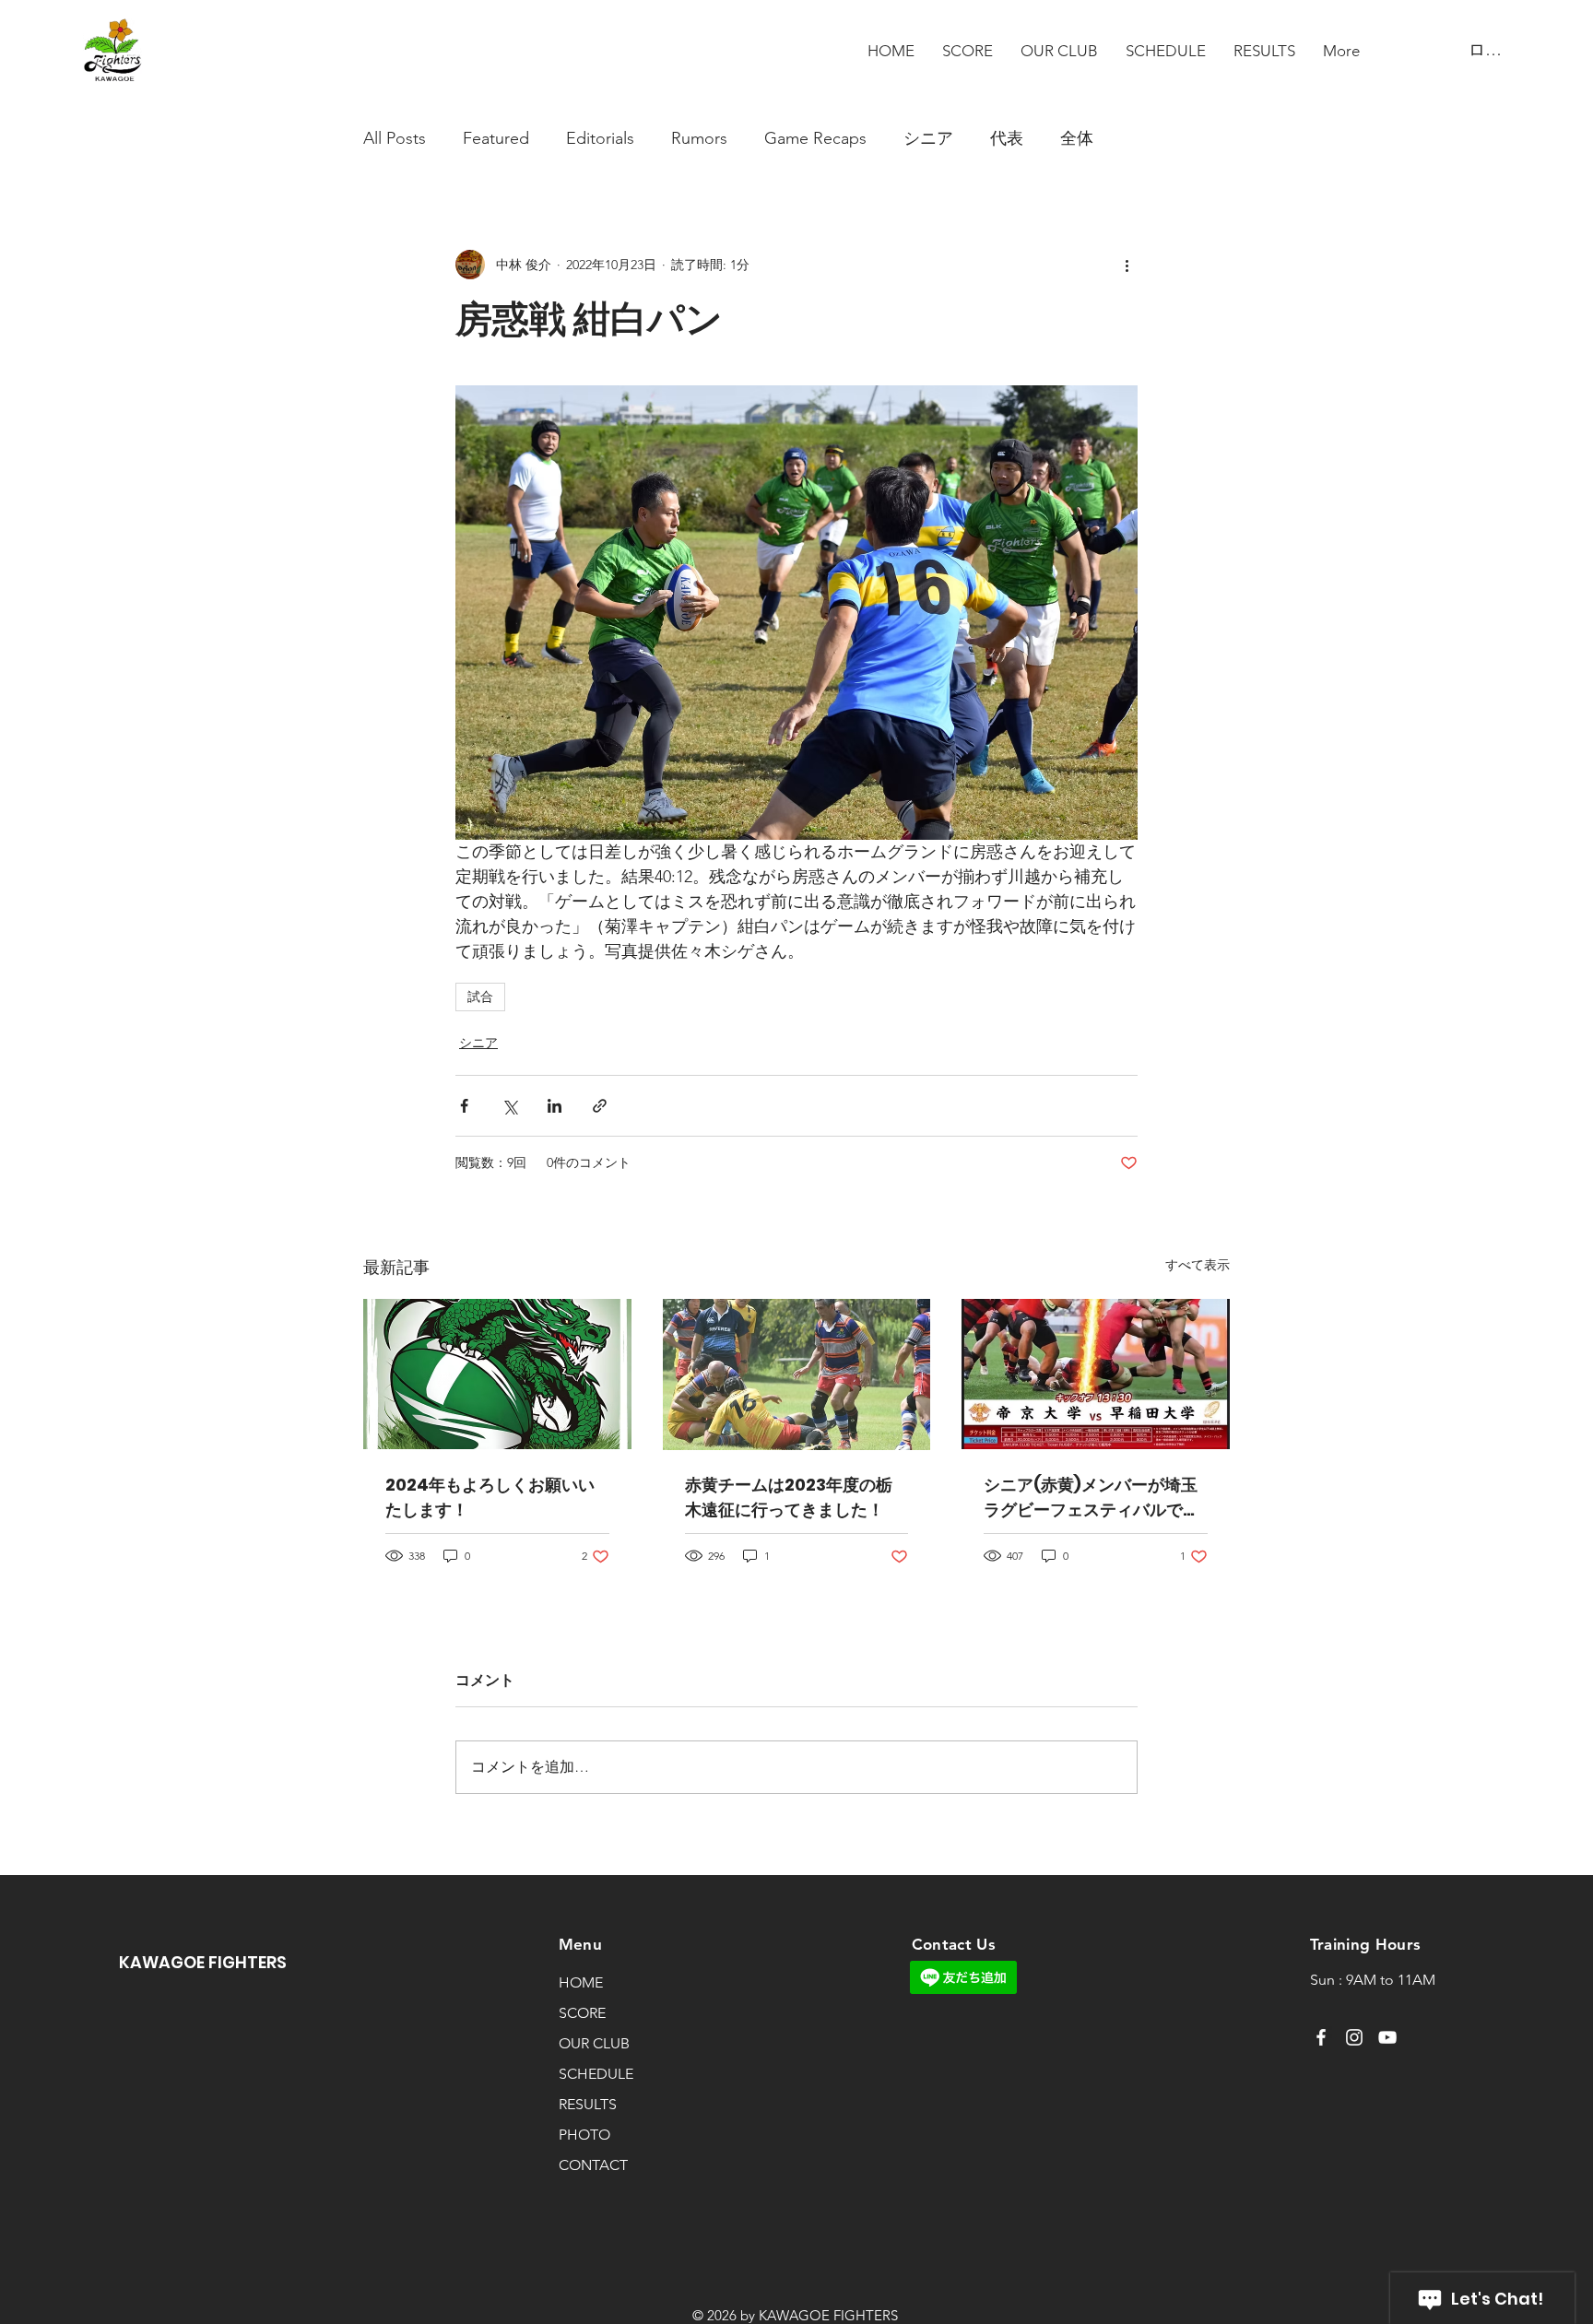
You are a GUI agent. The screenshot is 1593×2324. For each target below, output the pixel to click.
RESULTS (588, 2104)
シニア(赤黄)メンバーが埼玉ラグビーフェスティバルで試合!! (1091, 1498)
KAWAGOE (164, 1962)
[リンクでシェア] (600, 1106)
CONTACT (593, 2165)
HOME (581, 1982)
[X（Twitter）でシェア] (509, 1106)
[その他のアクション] (1127, 265)
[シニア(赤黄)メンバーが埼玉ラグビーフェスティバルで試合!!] (1096, 1374)
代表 (1007, 138)
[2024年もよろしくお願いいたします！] (497, 1374)
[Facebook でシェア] (464, 1106)
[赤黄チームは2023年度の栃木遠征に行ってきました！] (797, 1374)
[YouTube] (1387, 2037)
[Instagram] (1354, 2037)
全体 (1077, 138)
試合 (480, 997)
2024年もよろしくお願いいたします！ (490, 1497)
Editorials (600, 138)
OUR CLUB (594, 2043)
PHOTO (584, 2135)
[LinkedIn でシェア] (555, 1106)
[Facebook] (1321, 2037)
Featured (496, 138)
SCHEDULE (596, 2074)
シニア (928, 138)
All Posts (395, 138)
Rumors (699, 138)
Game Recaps (815, 138)
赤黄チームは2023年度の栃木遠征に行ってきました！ (789, 1497)
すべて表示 (1198, 1265)
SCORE (582, 2013)
